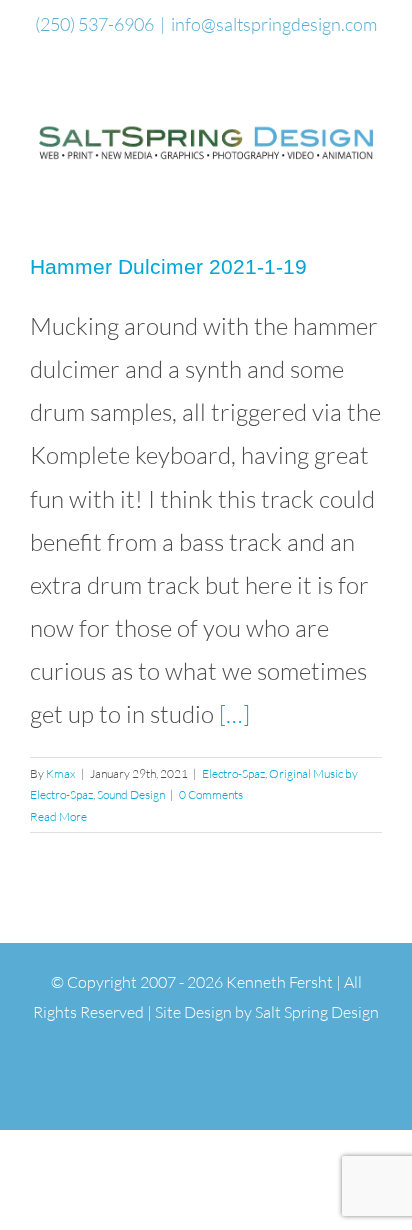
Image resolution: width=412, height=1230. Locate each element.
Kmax (61, 773)
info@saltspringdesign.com (274, 24)
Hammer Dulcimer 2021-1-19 (168, 266)
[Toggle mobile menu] (374, 177)
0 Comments (211, 794)
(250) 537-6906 (94, 24)
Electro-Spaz (233, 773)
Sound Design (131, 794)
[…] (234, 714)
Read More (58, 816)
